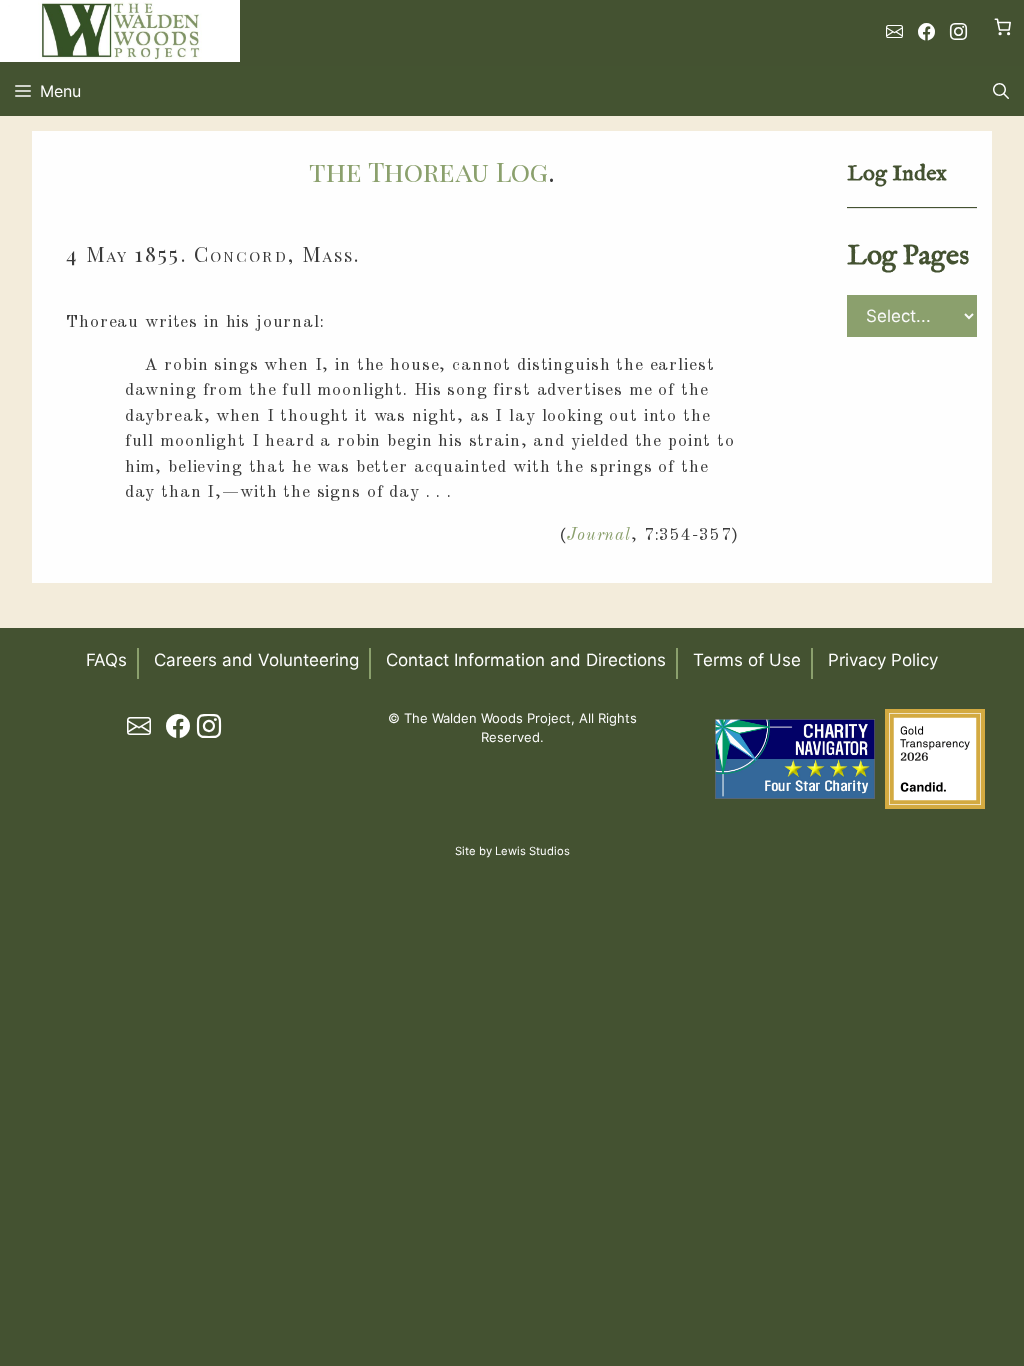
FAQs (106, 660)
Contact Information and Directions (526, 660)
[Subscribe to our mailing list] (894, 32)
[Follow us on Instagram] (958, 32)
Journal (599, 535)
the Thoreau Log (428, 171)
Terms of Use (747, 660)
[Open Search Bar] (1001, 91)
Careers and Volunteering (256, 660)
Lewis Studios (532, 851)
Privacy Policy (883, 660)
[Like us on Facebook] (926, 32)
